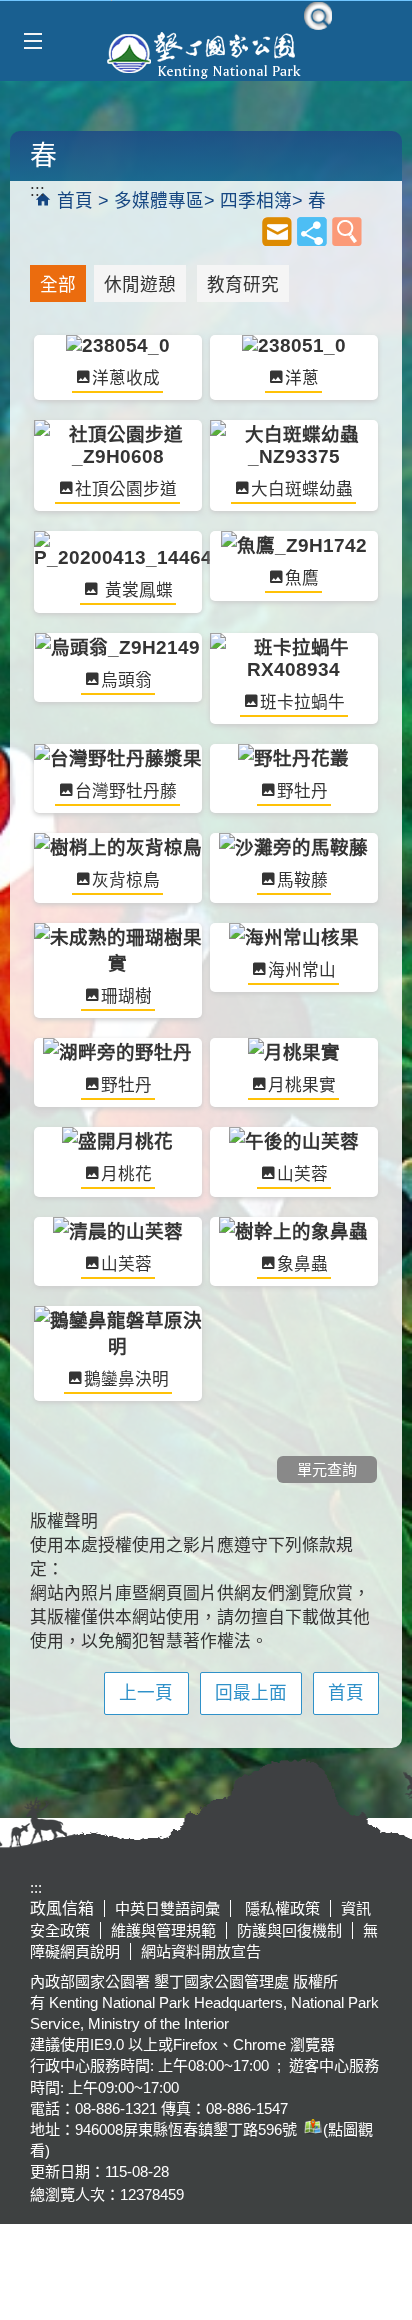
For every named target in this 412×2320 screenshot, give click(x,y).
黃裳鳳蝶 (136, 590)
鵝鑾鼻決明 (126, 1379)
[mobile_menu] (32, 41)
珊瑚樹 (126, 996)
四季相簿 (256, 201)
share (312, 231)
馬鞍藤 (302, 880)
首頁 (75, 201)
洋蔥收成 (126, 378)
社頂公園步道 (126, 489)
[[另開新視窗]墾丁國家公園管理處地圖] (310, 2129)
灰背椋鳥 (126, 880)
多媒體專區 (159, 201)
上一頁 (146, 1693)
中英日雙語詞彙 (167, 1908)
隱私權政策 (280, 1908)
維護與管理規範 (163, 1930)
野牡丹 (302, 791)
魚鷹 (302, 578)
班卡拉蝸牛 (302, 702)
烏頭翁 (126, 680)
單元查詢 (347, 231)
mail (277, 231)
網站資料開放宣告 (201, 1951)
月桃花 (126, 1174)
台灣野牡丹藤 (126, 791)
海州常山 (302, 970)
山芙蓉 (302, 1174)
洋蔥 (302, 378)
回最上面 (251, 1693)
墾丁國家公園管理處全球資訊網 (206, 53)
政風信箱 (62, 1908)
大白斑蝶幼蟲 (302, 489)
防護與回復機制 (289, 1930)
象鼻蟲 (302, 1264)
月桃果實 (302, 1085)
